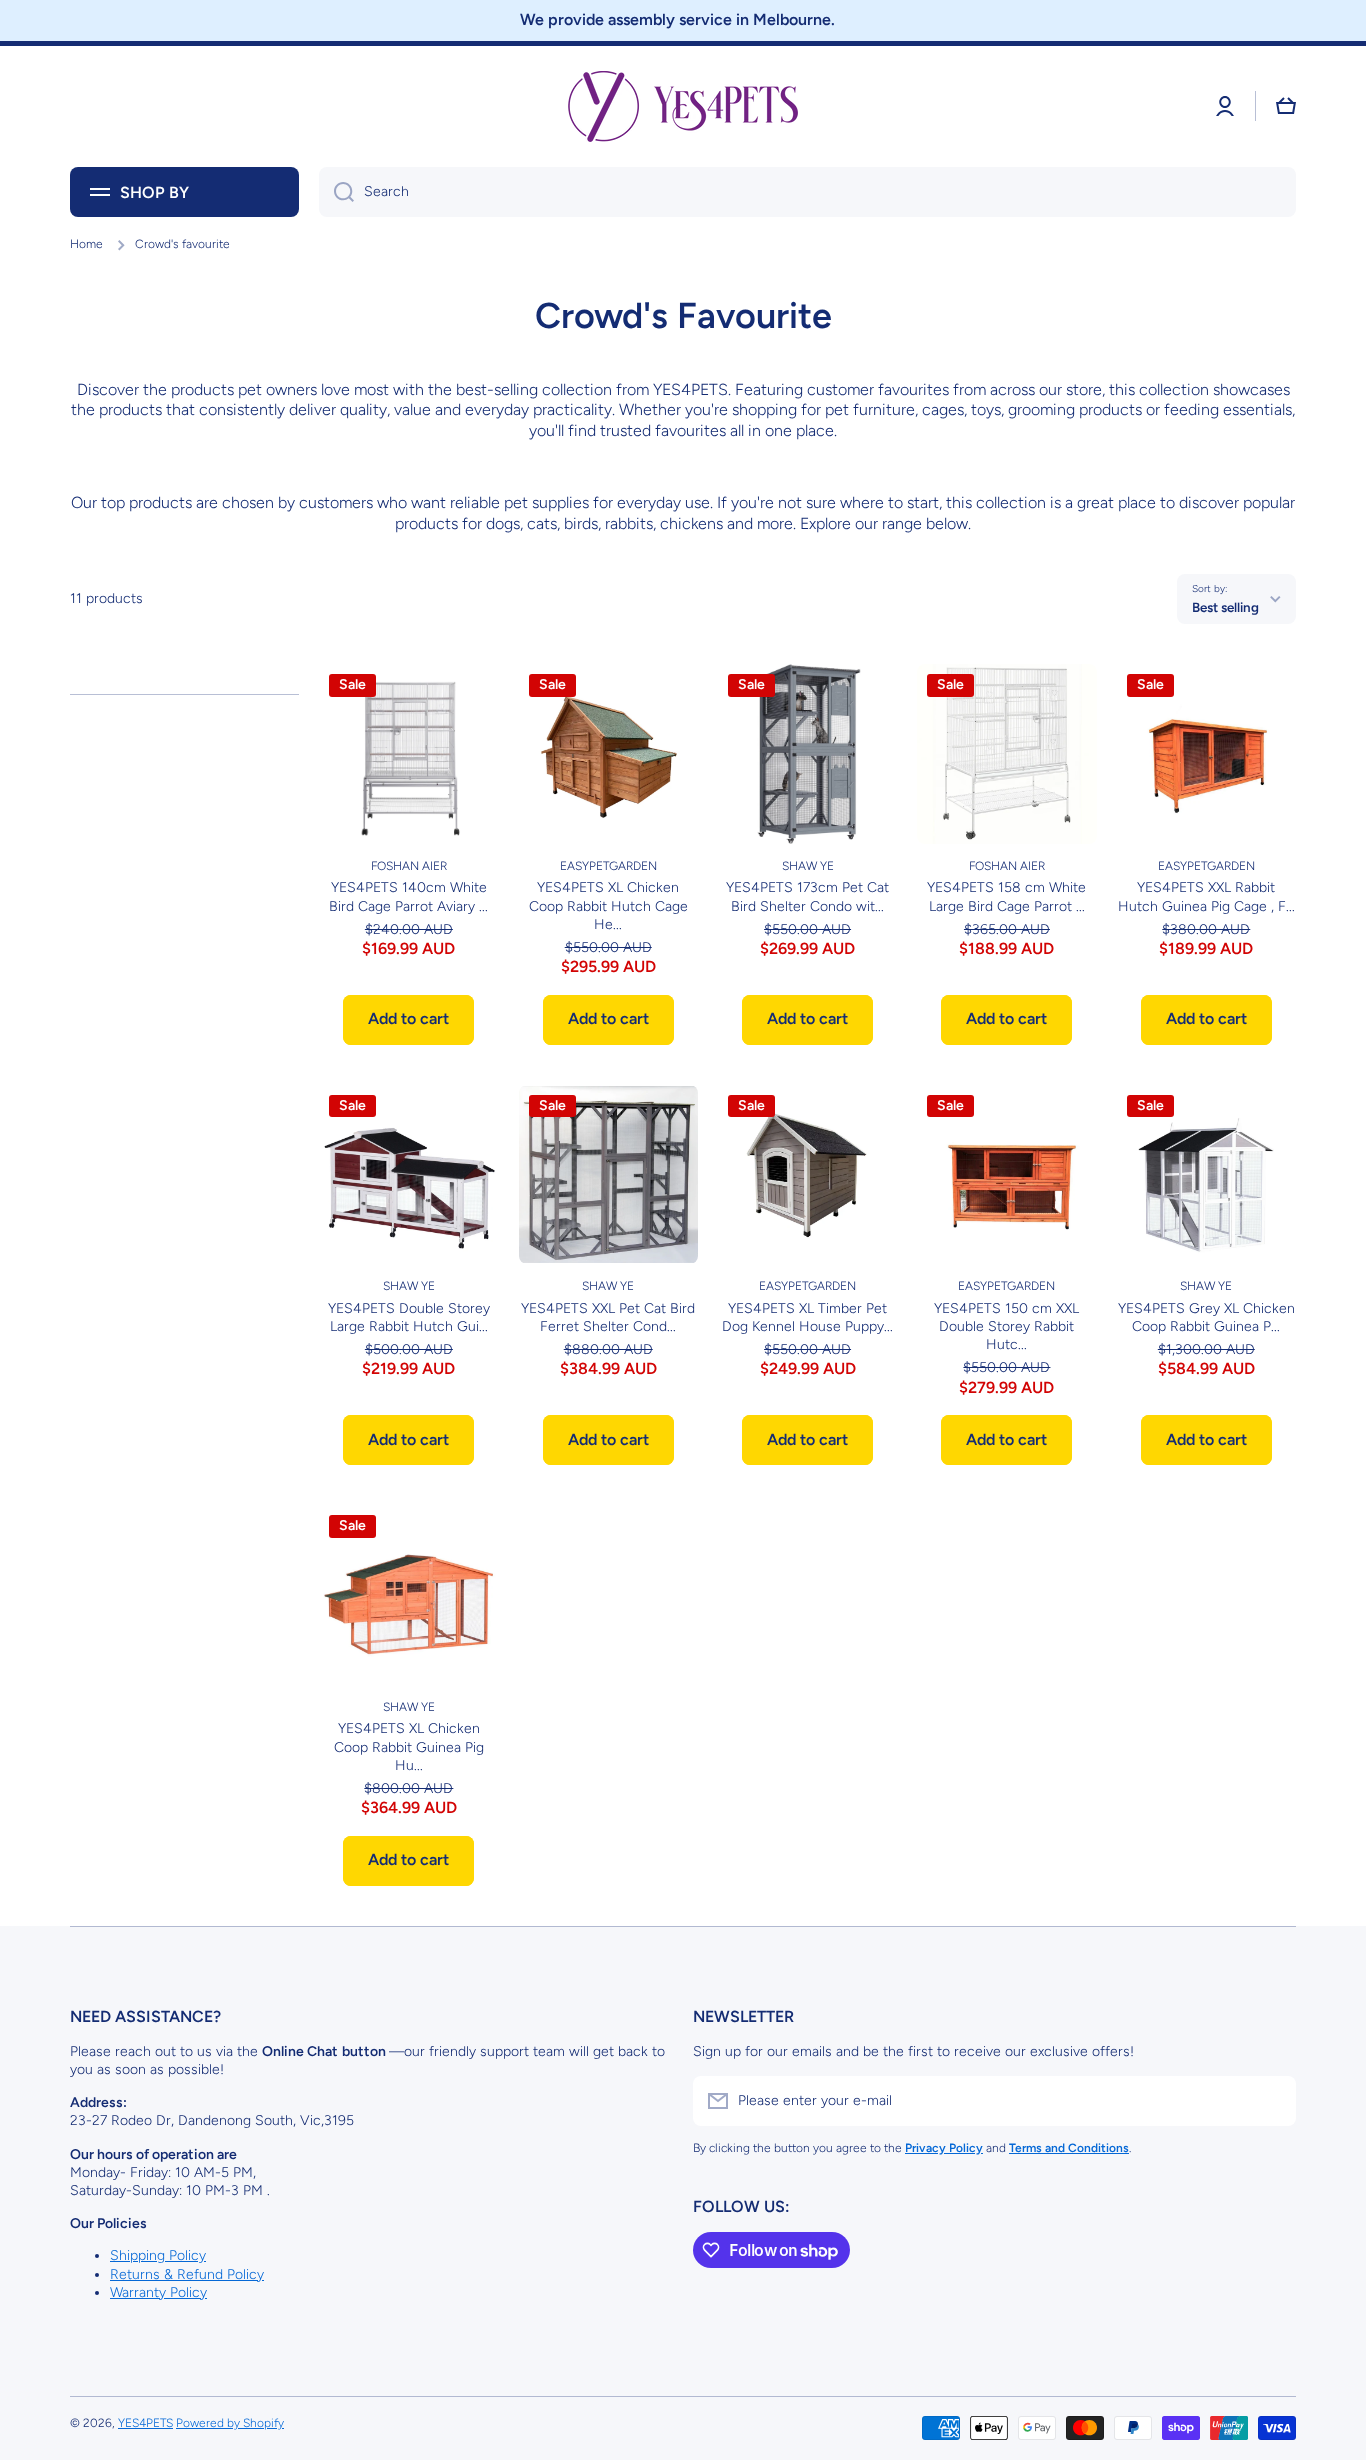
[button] (1286, 106)
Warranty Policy (158, 2292)
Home (86, 244)
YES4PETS (145, 2423)
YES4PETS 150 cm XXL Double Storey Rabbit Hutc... (1006, 1326)
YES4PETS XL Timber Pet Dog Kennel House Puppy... (807, 1317)
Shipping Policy (158, 2255)
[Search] (336, 192)
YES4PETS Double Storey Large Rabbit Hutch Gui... (409, 1317)
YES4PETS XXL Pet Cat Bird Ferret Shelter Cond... (608, 1317)
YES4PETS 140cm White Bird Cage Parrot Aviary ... (408, 896)
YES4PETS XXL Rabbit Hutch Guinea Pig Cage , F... (1206, 896)
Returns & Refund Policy (187, 2274)
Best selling (1225, 607)
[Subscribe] (1271, 2101)
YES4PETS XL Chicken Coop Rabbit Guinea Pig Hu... (409, 1746)
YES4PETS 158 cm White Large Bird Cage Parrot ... (1006, 896)
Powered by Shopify (230, 2423)
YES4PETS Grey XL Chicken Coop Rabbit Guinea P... (1206, 1317)
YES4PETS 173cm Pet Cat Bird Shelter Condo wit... (807, 896)
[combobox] (807, 192)
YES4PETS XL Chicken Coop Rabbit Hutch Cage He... (608, 905)
